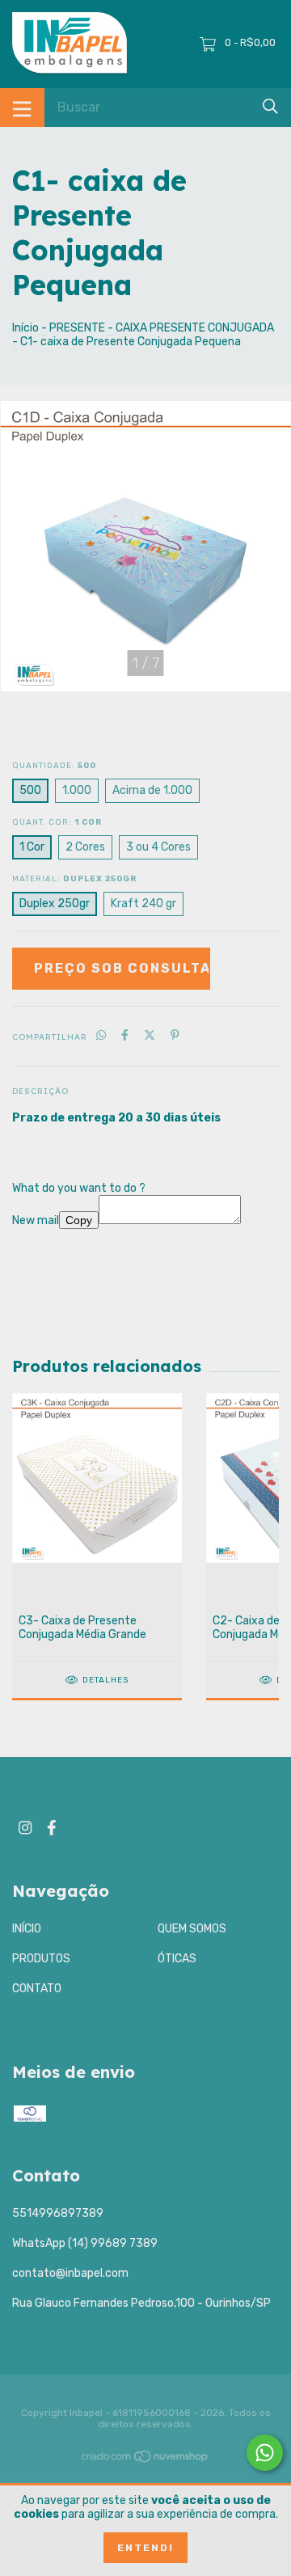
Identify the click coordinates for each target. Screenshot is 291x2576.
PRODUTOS (41, 1959)
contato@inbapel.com (70, 2273)
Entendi (145, 2548)
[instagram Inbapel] (25, 1828)
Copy (79, 1220)
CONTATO (37, 1989)
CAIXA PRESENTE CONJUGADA (195, 328)
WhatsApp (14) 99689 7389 (85, 2243)
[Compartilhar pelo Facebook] (125, 1036)
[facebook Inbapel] (52, 1828)
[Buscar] (270, 106)
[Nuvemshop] (145, 2460)
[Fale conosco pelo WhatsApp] (265, 2453)
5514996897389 (58, 2213)
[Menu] (22, 108)
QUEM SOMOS (192, 1929)
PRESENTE (77, 328)
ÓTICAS (177, 1959)
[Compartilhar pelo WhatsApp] (101, 1036)
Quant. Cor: (57, 822)
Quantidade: (54, 766)
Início (25, 328)
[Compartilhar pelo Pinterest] (175, 1036)
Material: (74, 879)
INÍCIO (27, 1929)
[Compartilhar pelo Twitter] (150, 1036)
